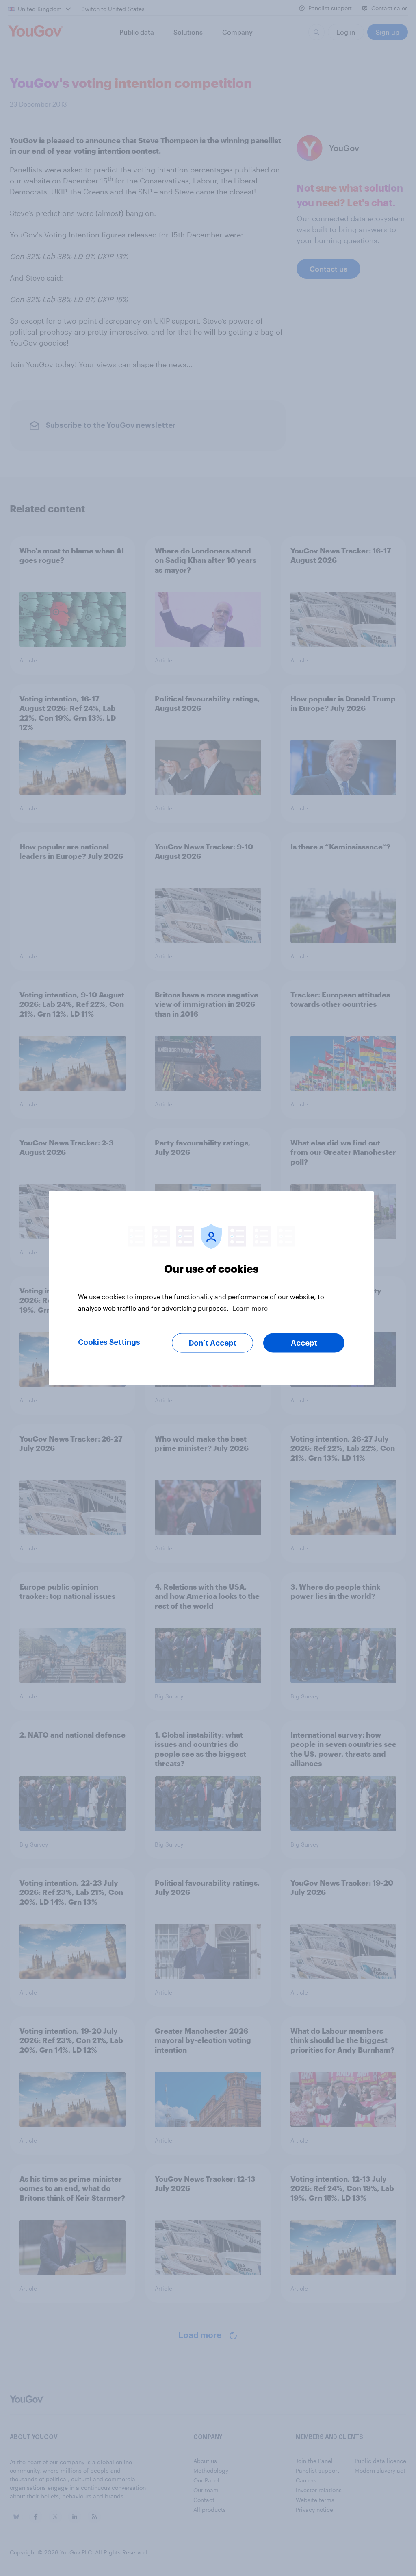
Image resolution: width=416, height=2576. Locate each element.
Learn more (250, 1308)
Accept (304, 1343)
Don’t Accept (213, 1343)
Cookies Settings (109, 1342)
